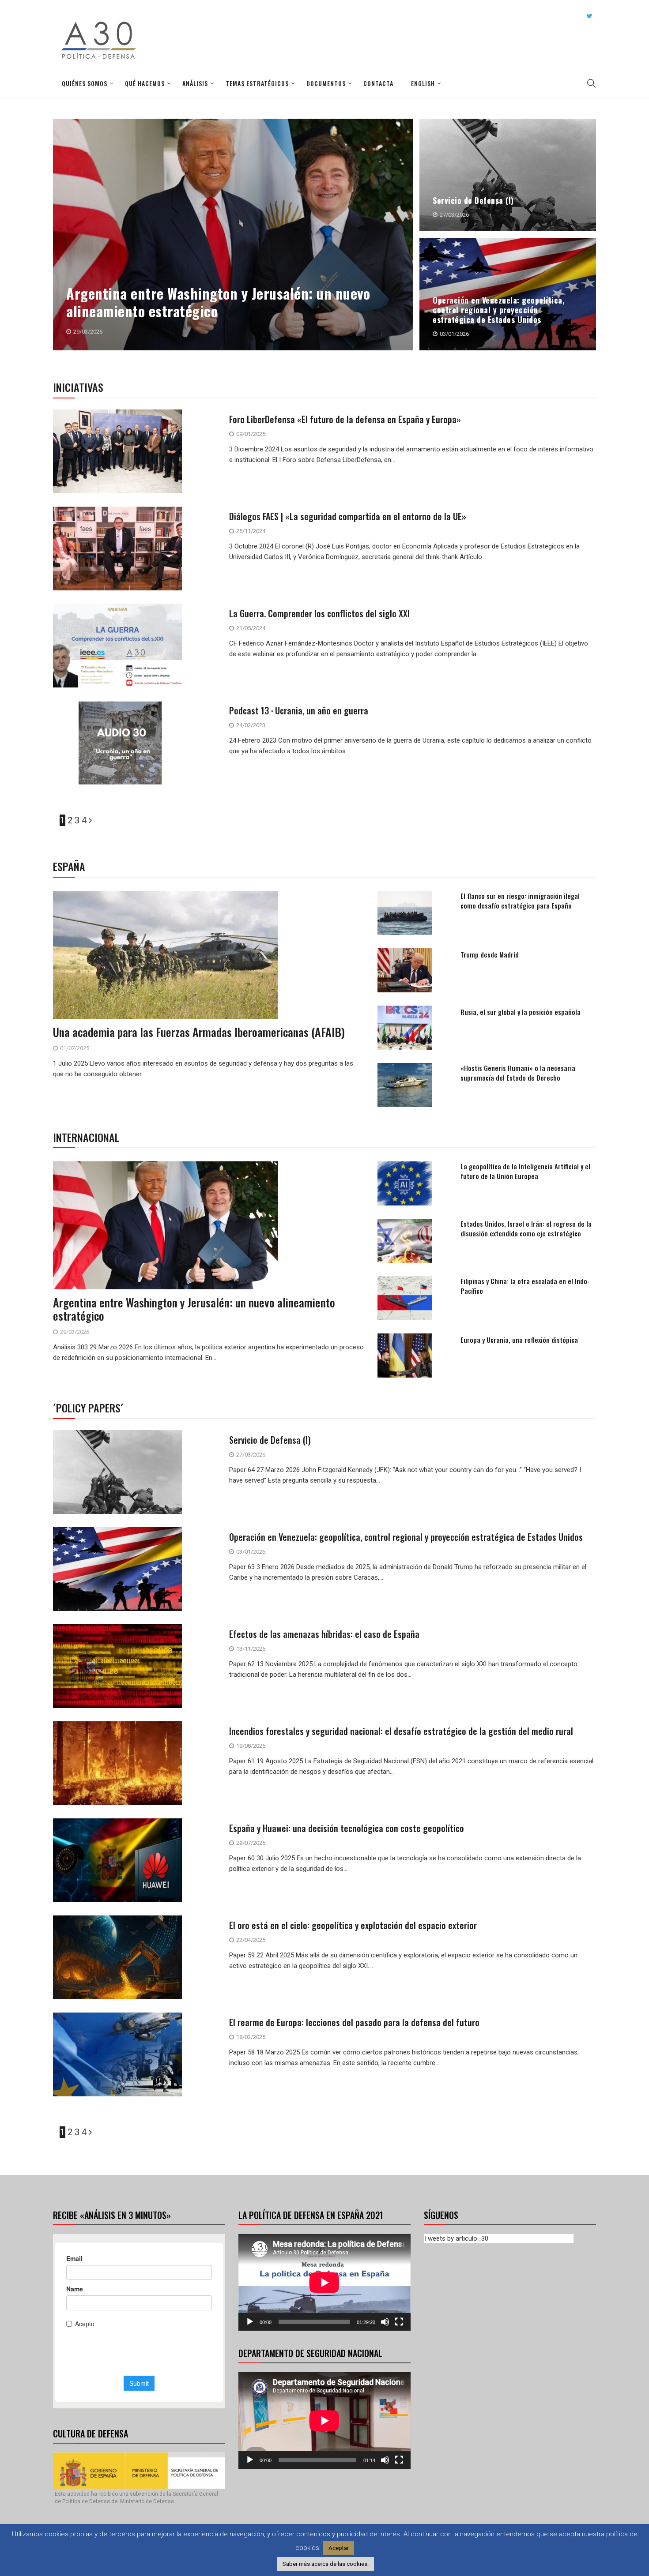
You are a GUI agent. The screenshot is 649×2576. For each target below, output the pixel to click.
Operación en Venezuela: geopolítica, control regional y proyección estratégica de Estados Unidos (499, 310)
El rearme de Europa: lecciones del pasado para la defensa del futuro (354, 2022)
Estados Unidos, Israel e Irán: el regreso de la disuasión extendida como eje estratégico (526, 1228)
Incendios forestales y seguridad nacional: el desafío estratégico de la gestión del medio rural (401, 1731)
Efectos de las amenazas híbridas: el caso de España (324, 1634)
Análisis (195, 83)
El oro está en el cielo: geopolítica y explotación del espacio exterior (353, 1925)
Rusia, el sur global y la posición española (521, 1012)
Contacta (378, 83)
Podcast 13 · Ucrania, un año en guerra (299, 710)
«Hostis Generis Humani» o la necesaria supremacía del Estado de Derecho (518, 1073)
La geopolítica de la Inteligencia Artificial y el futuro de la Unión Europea (525, 1171)
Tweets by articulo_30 (456, 2238)
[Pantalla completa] (399, 2322)
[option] (325, 238)
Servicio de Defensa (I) (473, 200)
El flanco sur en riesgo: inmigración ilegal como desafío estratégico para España (520, 901)
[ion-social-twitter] (589, 16)
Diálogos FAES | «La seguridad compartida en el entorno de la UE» (348, 516)
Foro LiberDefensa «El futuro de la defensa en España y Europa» (345, 419)
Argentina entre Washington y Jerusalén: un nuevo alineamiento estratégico (218, 302)
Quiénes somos (85, 83)
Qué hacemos (145, 83)
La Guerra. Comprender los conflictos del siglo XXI (319, 613)
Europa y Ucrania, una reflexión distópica (519, 1340)
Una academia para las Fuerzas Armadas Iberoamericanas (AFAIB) (199, 1032)
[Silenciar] (385, 2322)
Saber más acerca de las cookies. (326, 2564)
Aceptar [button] (339, 2548)
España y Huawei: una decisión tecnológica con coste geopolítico (347, 1828)
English (423, 83)
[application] (324, 2282)
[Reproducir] (250, 2322)
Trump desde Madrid (490, 954)
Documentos (326, 83)
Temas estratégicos (257, 83)
